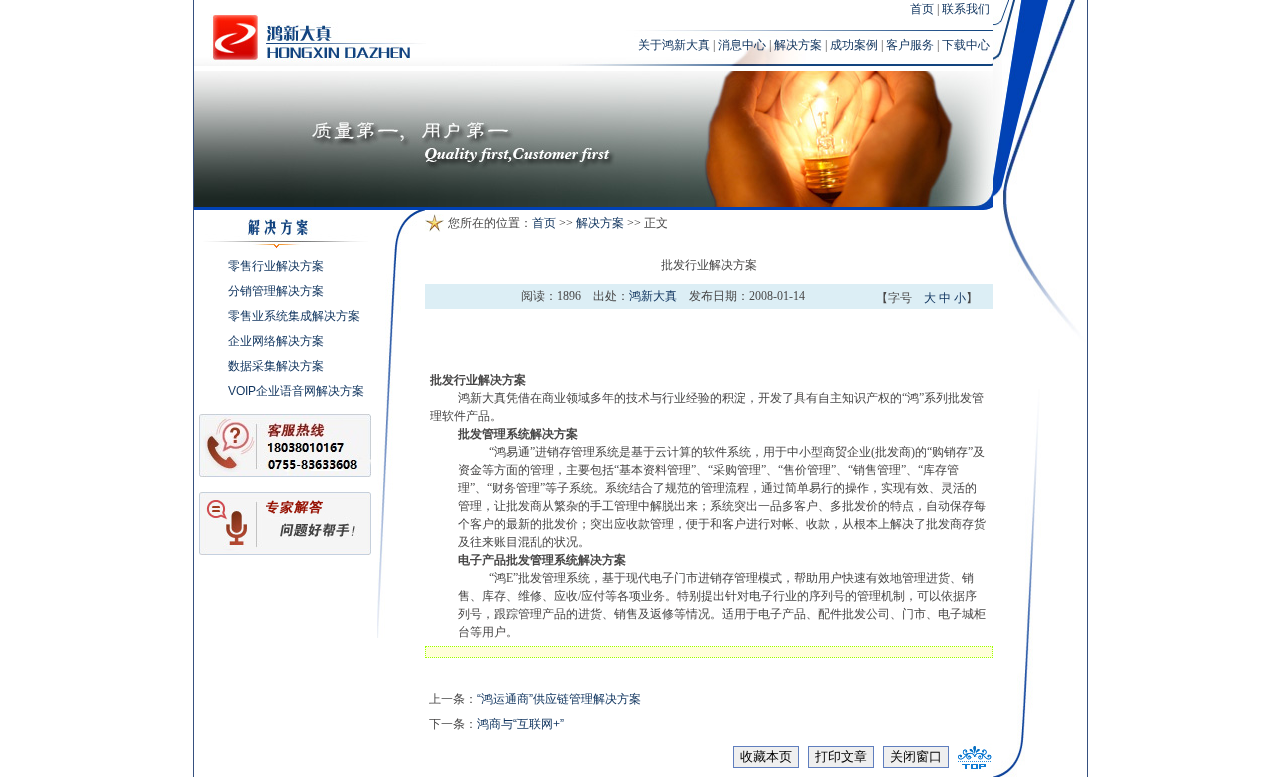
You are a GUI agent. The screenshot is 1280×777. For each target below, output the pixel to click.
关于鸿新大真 (674, 45)
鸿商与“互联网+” (520, 724)
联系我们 (966, 9)
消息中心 (742, 45)
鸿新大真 (653, 296)
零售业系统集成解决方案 (294, 316)
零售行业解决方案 (276, 266)
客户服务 (910, 45)
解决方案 (798, 45)
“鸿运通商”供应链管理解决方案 (559, 699)
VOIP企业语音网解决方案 (296, 391)
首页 (922, 9)
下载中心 (966, 45)
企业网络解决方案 (276, 341)
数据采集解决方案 (276, 366)
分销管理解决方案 (276, 291)
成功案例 (854, 45)
